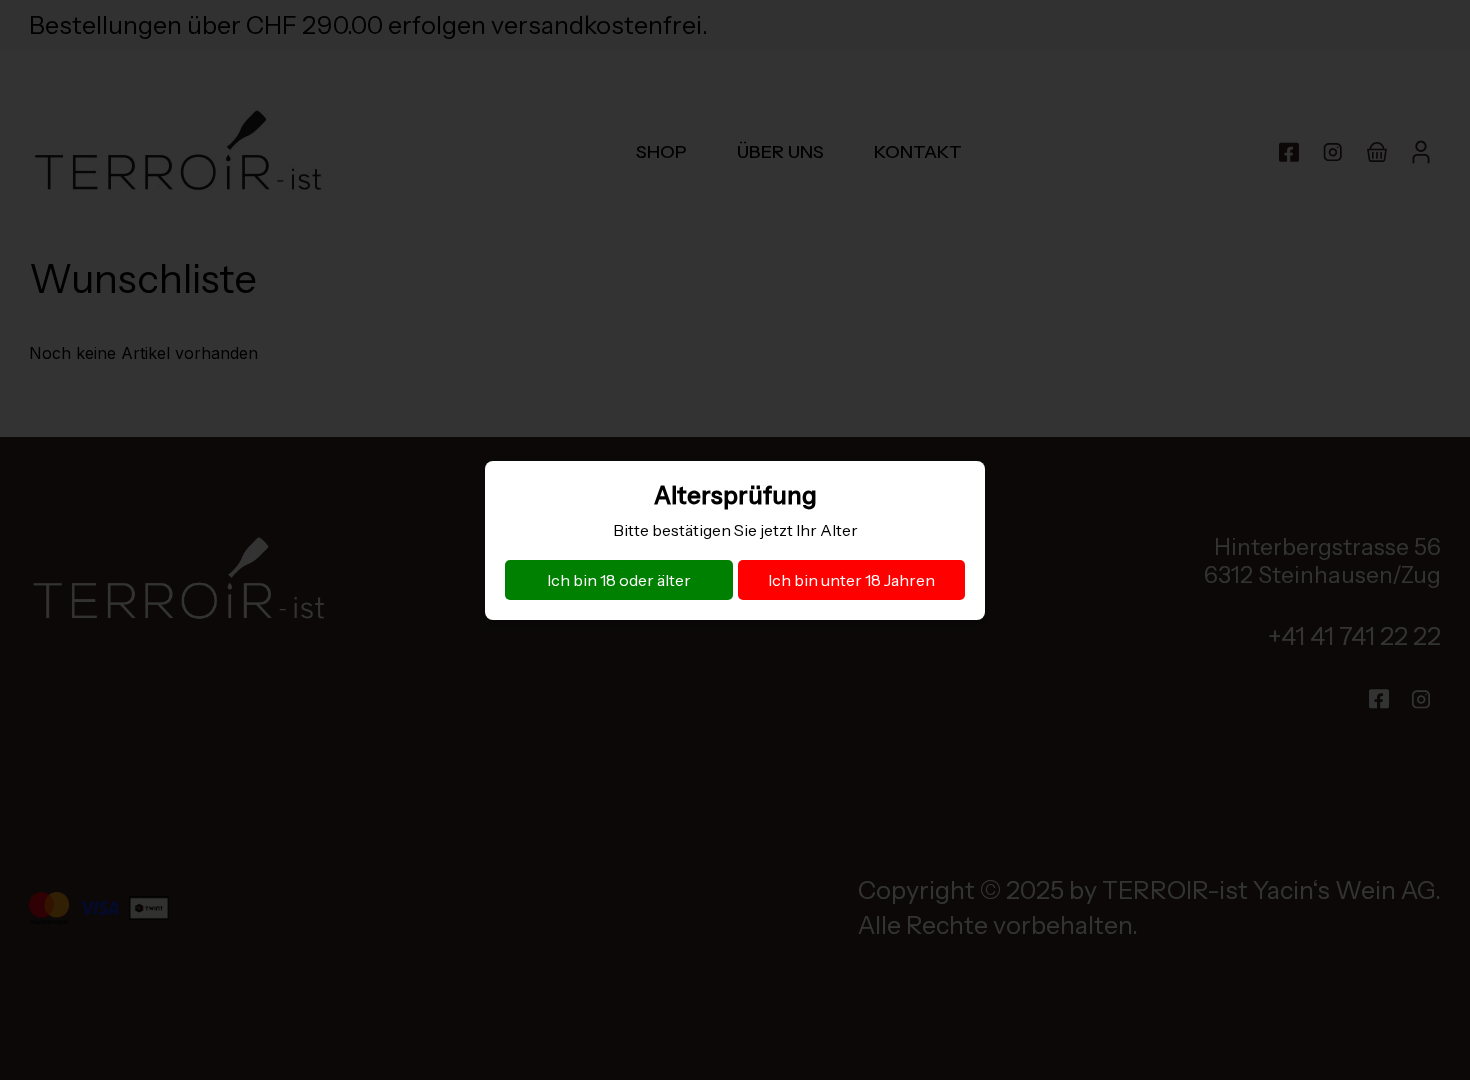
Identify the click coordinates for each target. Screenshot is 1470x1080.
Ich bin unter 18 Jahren (851, 580)
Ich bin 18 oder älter (619, 580)
